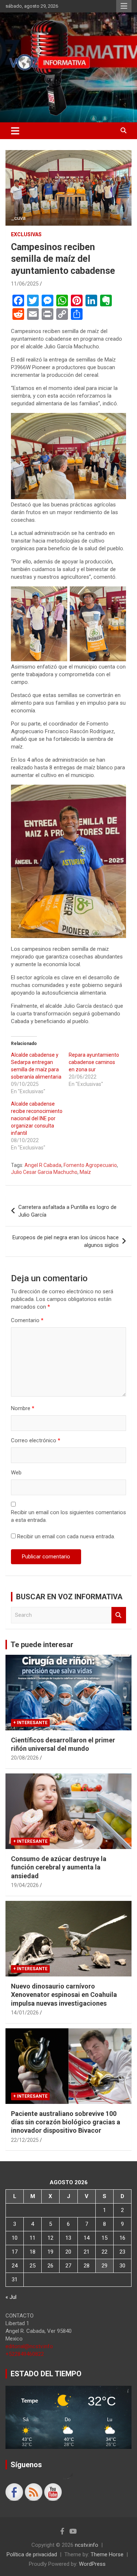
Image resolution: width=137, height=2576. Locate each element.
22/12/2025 (25, 2140)
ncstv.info (87, 2545)
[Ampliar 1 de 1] (117, 422)
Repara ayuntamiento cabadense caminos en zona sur (94, 1062)
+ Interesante (30, 1723)
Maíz (85, 1172)
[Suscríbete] (53, 2492)
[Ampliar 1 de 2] (58, 596)
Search (119, 1615)
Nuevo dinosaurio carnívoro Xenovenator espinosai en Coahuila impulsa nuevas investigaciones (64, 1995)
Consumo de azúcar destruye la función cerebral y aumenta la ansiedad (59, 1867)
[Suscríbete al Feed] (34, 2492)
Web (16, 1473)
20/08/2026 (25, 1758)
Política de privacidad (32, 2554)
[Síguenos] (14, 2492)
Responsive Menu (124, 6)
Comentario (27, 1320)
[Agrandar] (117, 794)
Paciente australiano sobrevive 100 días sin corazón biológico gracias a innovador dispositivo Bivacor (66, 2122)
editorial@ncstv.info (29, 2346)
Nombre (23, 1408)
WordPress (92, 2564)
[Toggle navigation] (15, 131)
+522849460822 (25, 2354)
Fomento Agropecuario (90, 1165)
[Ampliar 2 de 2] (117, 596)
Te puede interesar (42, 1645)
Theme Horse (107, 2554)
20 (68, 2252)
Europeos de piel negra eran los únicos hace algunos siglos (66, 1241)
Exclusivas (26, 234)
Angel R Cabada (43, 1165)
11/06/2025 (25, 284)
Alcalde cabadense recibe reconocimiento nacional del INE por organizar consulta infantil (37, 1118)
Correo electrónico (36, 1440)
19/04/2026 (25, 1885)
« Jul (11, 2297)
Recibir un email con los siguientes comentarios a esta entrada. (68, 1516)
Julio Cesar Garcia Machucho (44, 1172)
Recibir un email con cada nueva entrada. (66, 1536)
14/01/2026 (25, 2013)
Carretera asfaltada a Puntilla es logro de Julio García (67, 1211)
